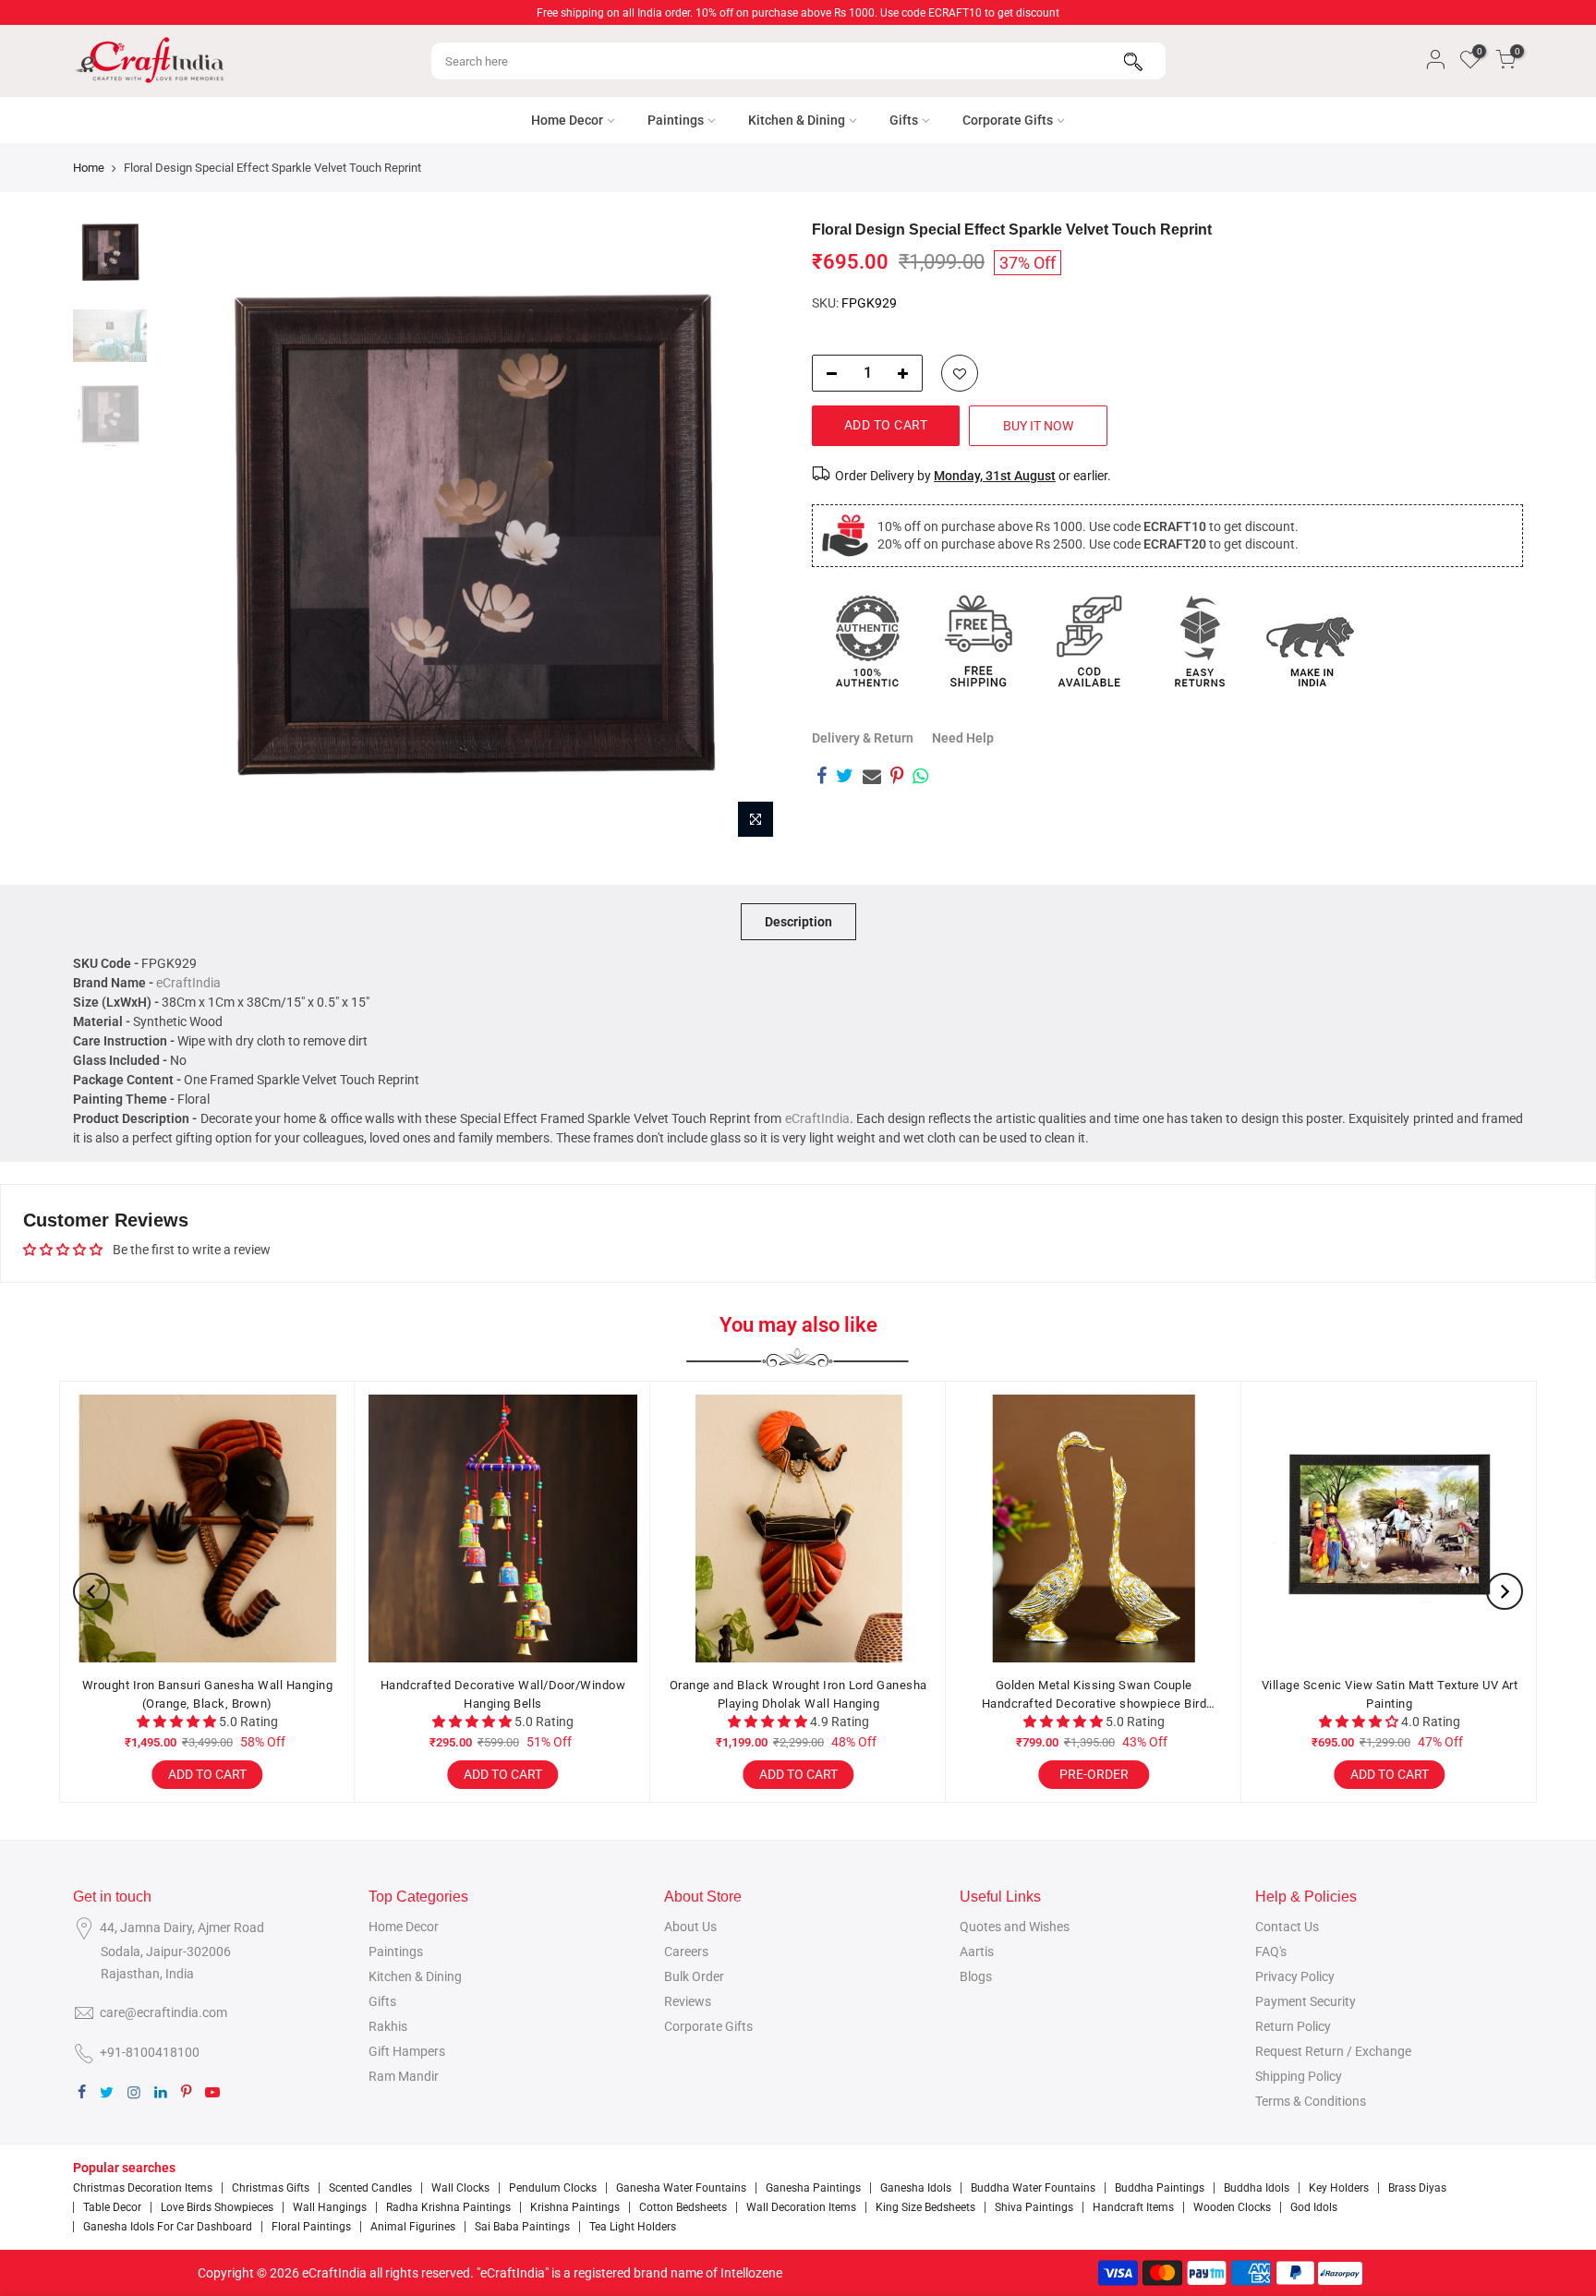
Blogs (976, 1976)
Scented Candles (370, 2188)
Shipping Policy (1299, 2076)
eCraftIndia (188, 983)
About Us (690, 1927)
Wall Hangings (330, 2207)
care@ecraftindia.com (163, 2012)
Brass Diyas (1417, 2188)
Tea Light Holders (633, 2227)
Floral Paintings (311, 2227)
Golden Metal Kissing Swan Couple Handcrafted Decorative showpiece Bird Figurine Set (1094, 1695)
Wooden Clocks (1232, 2207)
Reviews (688, 2001)
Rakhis (388, 2026)
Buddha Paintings (1160, 2188)
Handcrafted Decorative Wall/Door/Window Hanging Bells (502, 1694)
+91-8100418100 (150, 2052)
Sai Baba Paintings (522, 2227)
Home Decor (567, 120)
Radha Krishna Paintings (448, 2207)
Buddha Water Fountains (1033, 2188)
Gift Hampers (407, 2051)
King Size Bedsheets (925, 2207)
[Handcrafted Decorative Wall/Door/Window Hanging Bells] (502, 1529)
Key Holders (1339, 2188)
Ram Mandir (404, 2076)
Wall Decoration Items (801, 2207)
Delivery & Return (863, 738)
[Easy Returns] (1200, 641)
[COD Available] (1089, 641)
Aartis (977, 1952)
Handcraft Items (1133, 2207)
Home (89, 168)
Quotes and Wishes (1015, 1927)
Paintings (676, 120)
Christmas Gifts (271, 2188)
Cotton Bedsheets (683, 2207)
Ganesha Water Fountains (681, 2188)
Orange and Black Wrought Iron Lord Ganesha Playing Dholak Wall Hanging (798, 1694)
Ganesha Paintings (813, 2188)
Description (798, 922)
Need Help (963, 738)
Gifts (904, 120)
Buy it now (1038, 426)
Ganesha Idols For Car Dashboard (168, 2227)
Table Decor (112, 2207)
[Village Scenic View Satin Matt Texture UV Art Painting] (1389, 1529)
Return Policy (1293, 2026)
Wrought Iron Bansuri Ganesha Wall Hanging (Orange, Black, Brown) (207, 1694)
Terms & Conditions (1311, 2101)
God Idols (1314, 2207)
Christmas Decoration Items (143, 2188)
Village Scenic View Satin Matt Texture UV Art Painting (1389, 1694)
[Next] (752, 534)
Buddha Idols (1257, 2188)
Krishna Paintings (575, 2207)
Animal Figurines (413, 2227)
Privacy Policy (1295, 1976)
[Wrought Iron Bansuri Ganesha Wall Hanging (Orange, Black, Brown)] (207, 1529)
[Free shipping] (978, 641)
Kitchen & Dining (797, 120)
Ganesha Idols (916, 2188)
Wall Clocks (460, 2188)
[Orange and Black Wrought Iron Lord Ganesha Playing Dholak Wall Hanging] (798, 1529)
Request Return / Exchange (1333, 2051)
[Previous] (188, 534)
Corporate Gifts (1008, 120)
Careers (686, 1952)
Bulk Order (694, 1976)
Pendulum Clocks (553, 2188)
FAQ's (1271, 1952)
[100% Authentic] (867, 641)
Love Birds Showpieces (217, 2207)
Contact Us (1287, 1927)
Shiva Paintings (1034, 2207)
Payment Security (1306, 2001)
